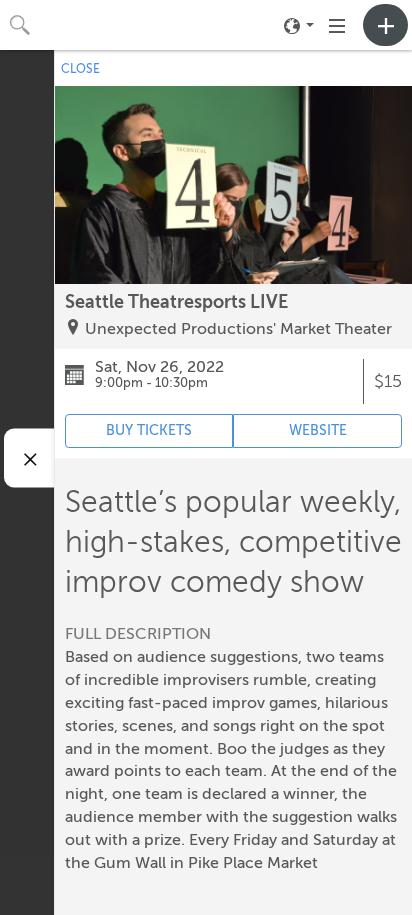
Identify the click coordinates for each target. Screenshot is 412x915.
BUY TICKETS (149, 430)
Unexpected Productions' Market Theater (238, 329)
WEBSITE (318, 430)
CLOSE (80, 69)
